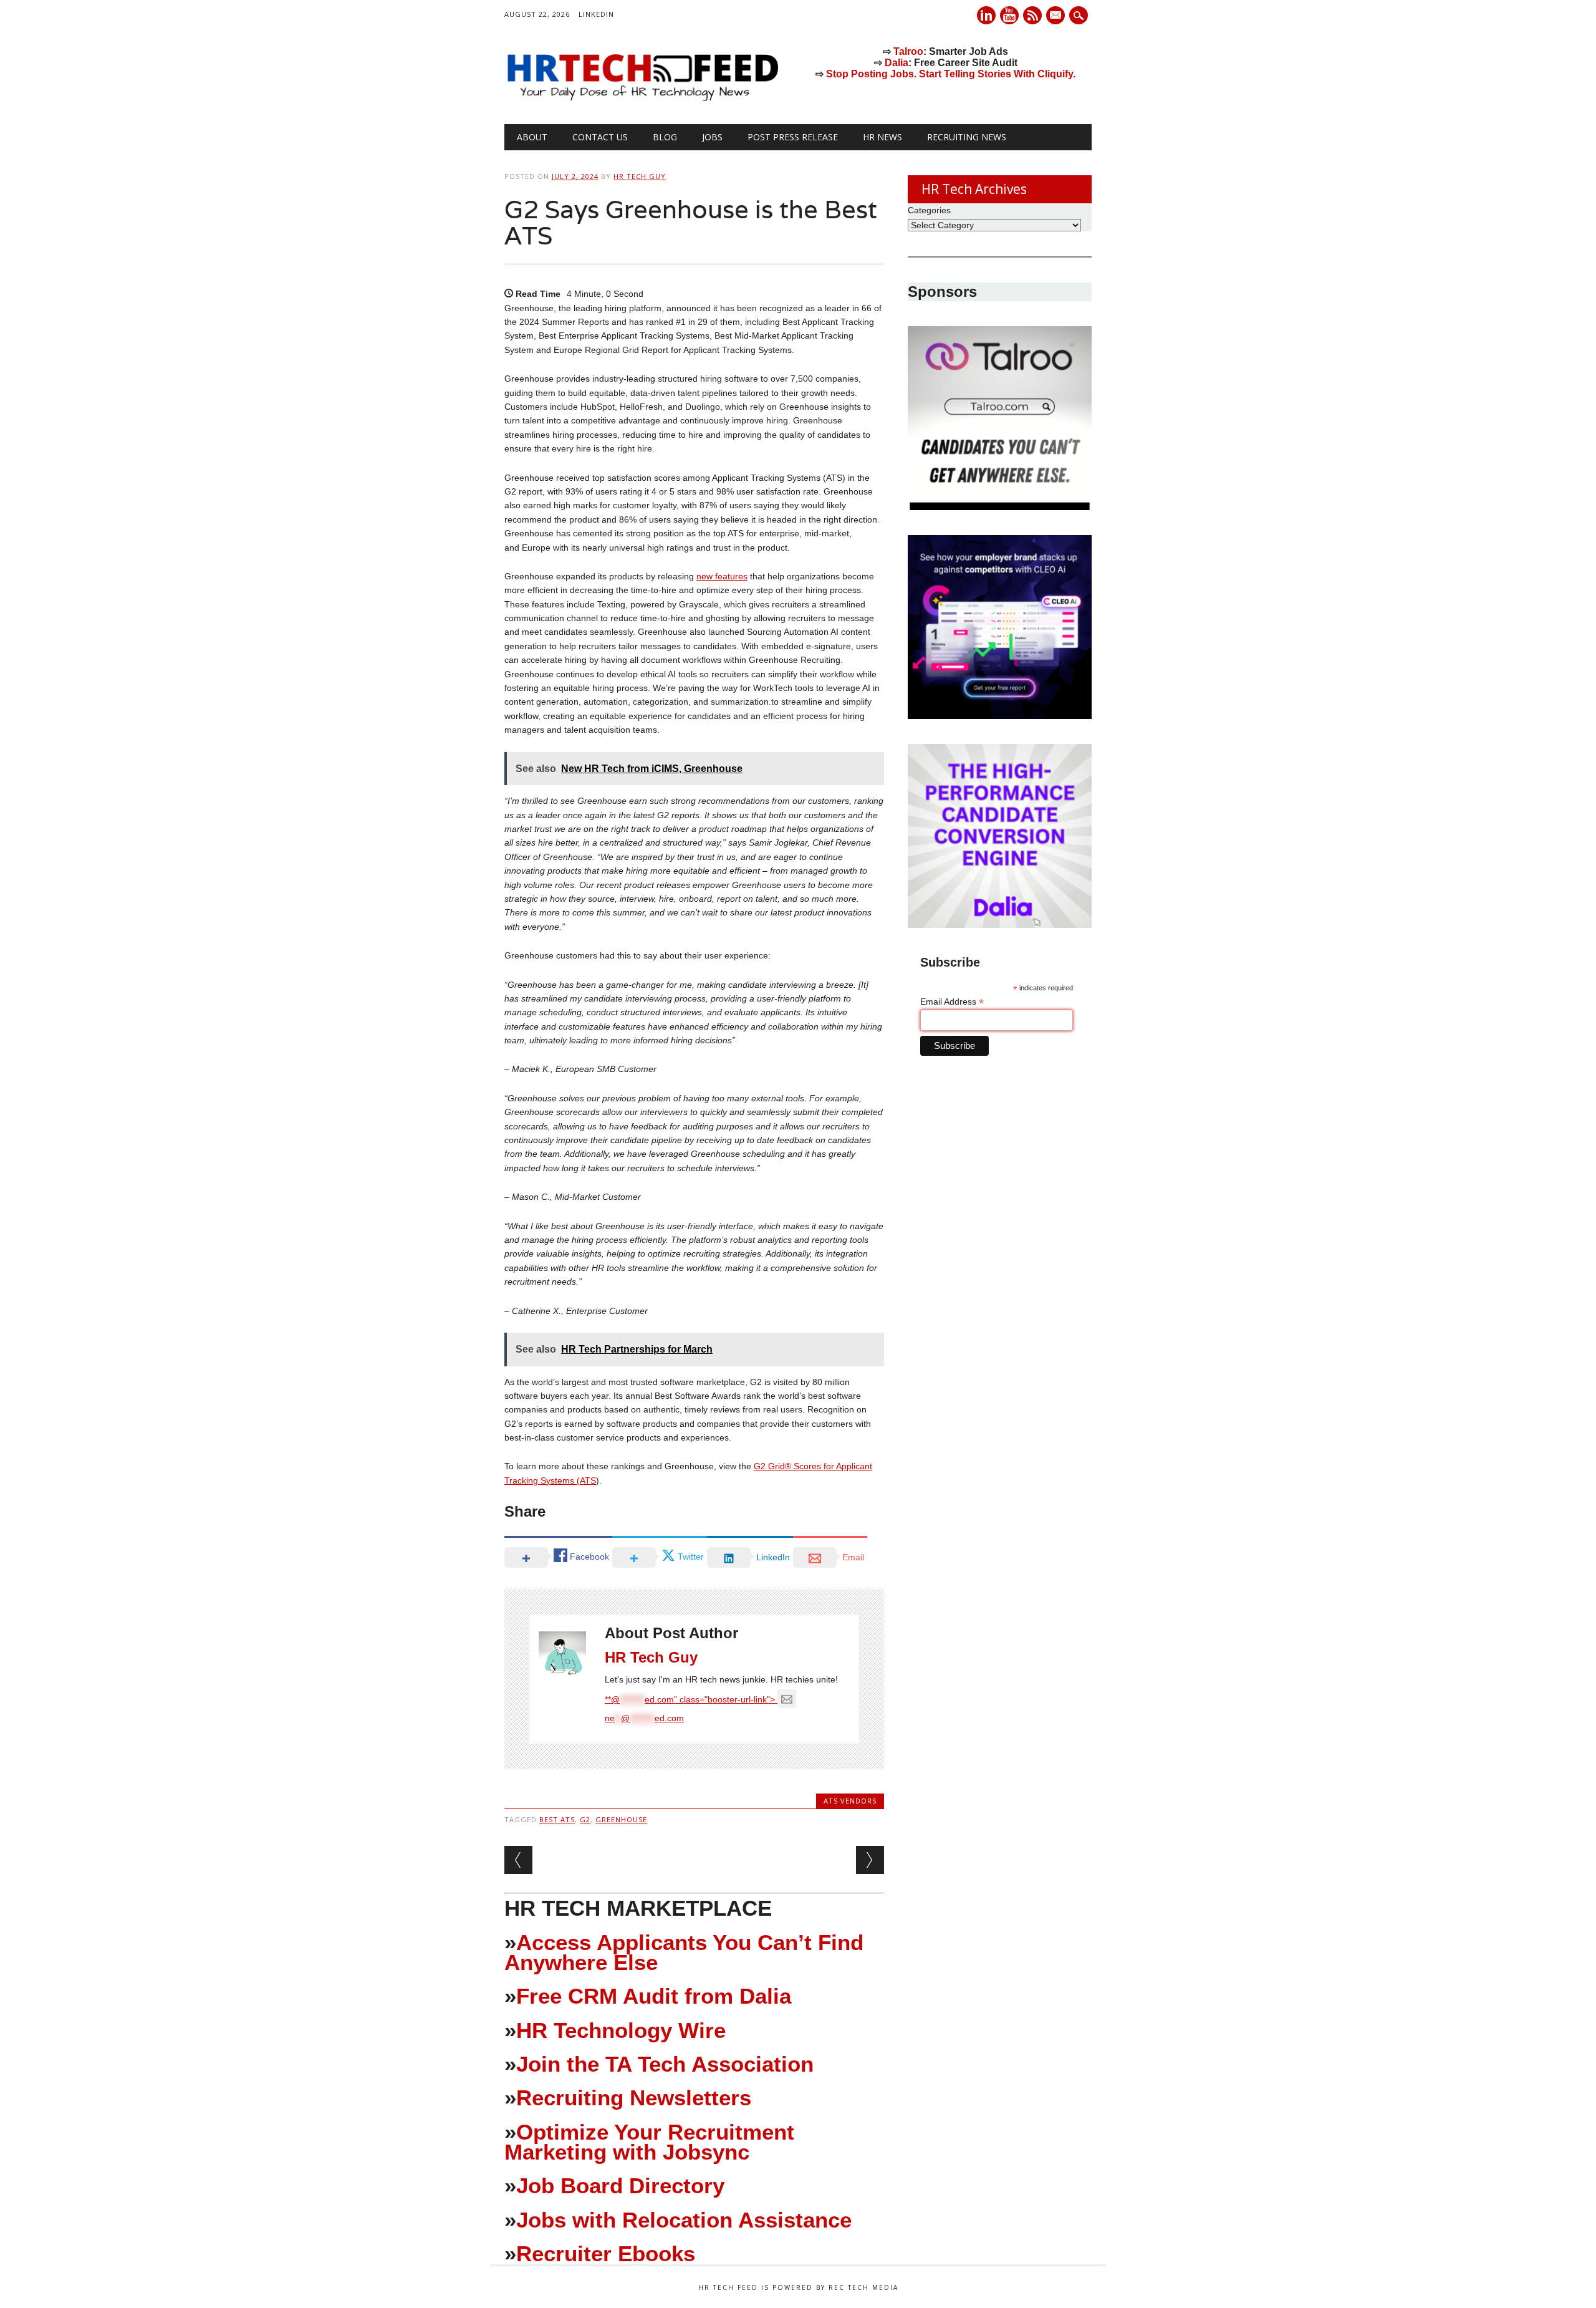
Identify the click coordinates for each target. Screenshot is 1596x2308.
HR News (882, 137)
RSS (1032, 15)
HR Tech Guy (640, 176)
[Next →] (870, 1860)
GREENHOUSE (621, 1819)
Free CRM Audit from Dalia (654, 1996)
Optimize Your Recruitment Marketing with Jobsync (649, 2142)
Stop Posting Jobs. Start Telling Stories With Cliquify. (951, 74)
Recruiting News (967, 137)
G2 (585, 1819)
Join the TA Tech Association (665, 2064)
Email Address (952, 1002)
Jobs (712, 137)
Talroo (908, 51)
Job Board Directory (620, 2185)
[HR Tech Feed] (642, 99)
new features (722, 576)
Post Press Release (793, 137)
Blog (665, 137)
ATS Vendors (850, 1801)
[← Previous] (518, 1860)
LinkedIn (596, 14)
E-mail (1057, 16)
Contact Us (600, 137)
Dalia (897, 63)
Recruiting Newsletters (634, 2098)
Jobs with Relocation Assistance (684, 2220)
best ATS (557, 1819)
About (532, 137)
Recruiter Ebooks (606, 2253)
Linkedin (986, 15)
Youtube (1009, 15)
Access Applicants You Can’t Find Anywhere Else (684, 1952)
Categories (929, 210)
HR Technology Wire (621, 2030)
